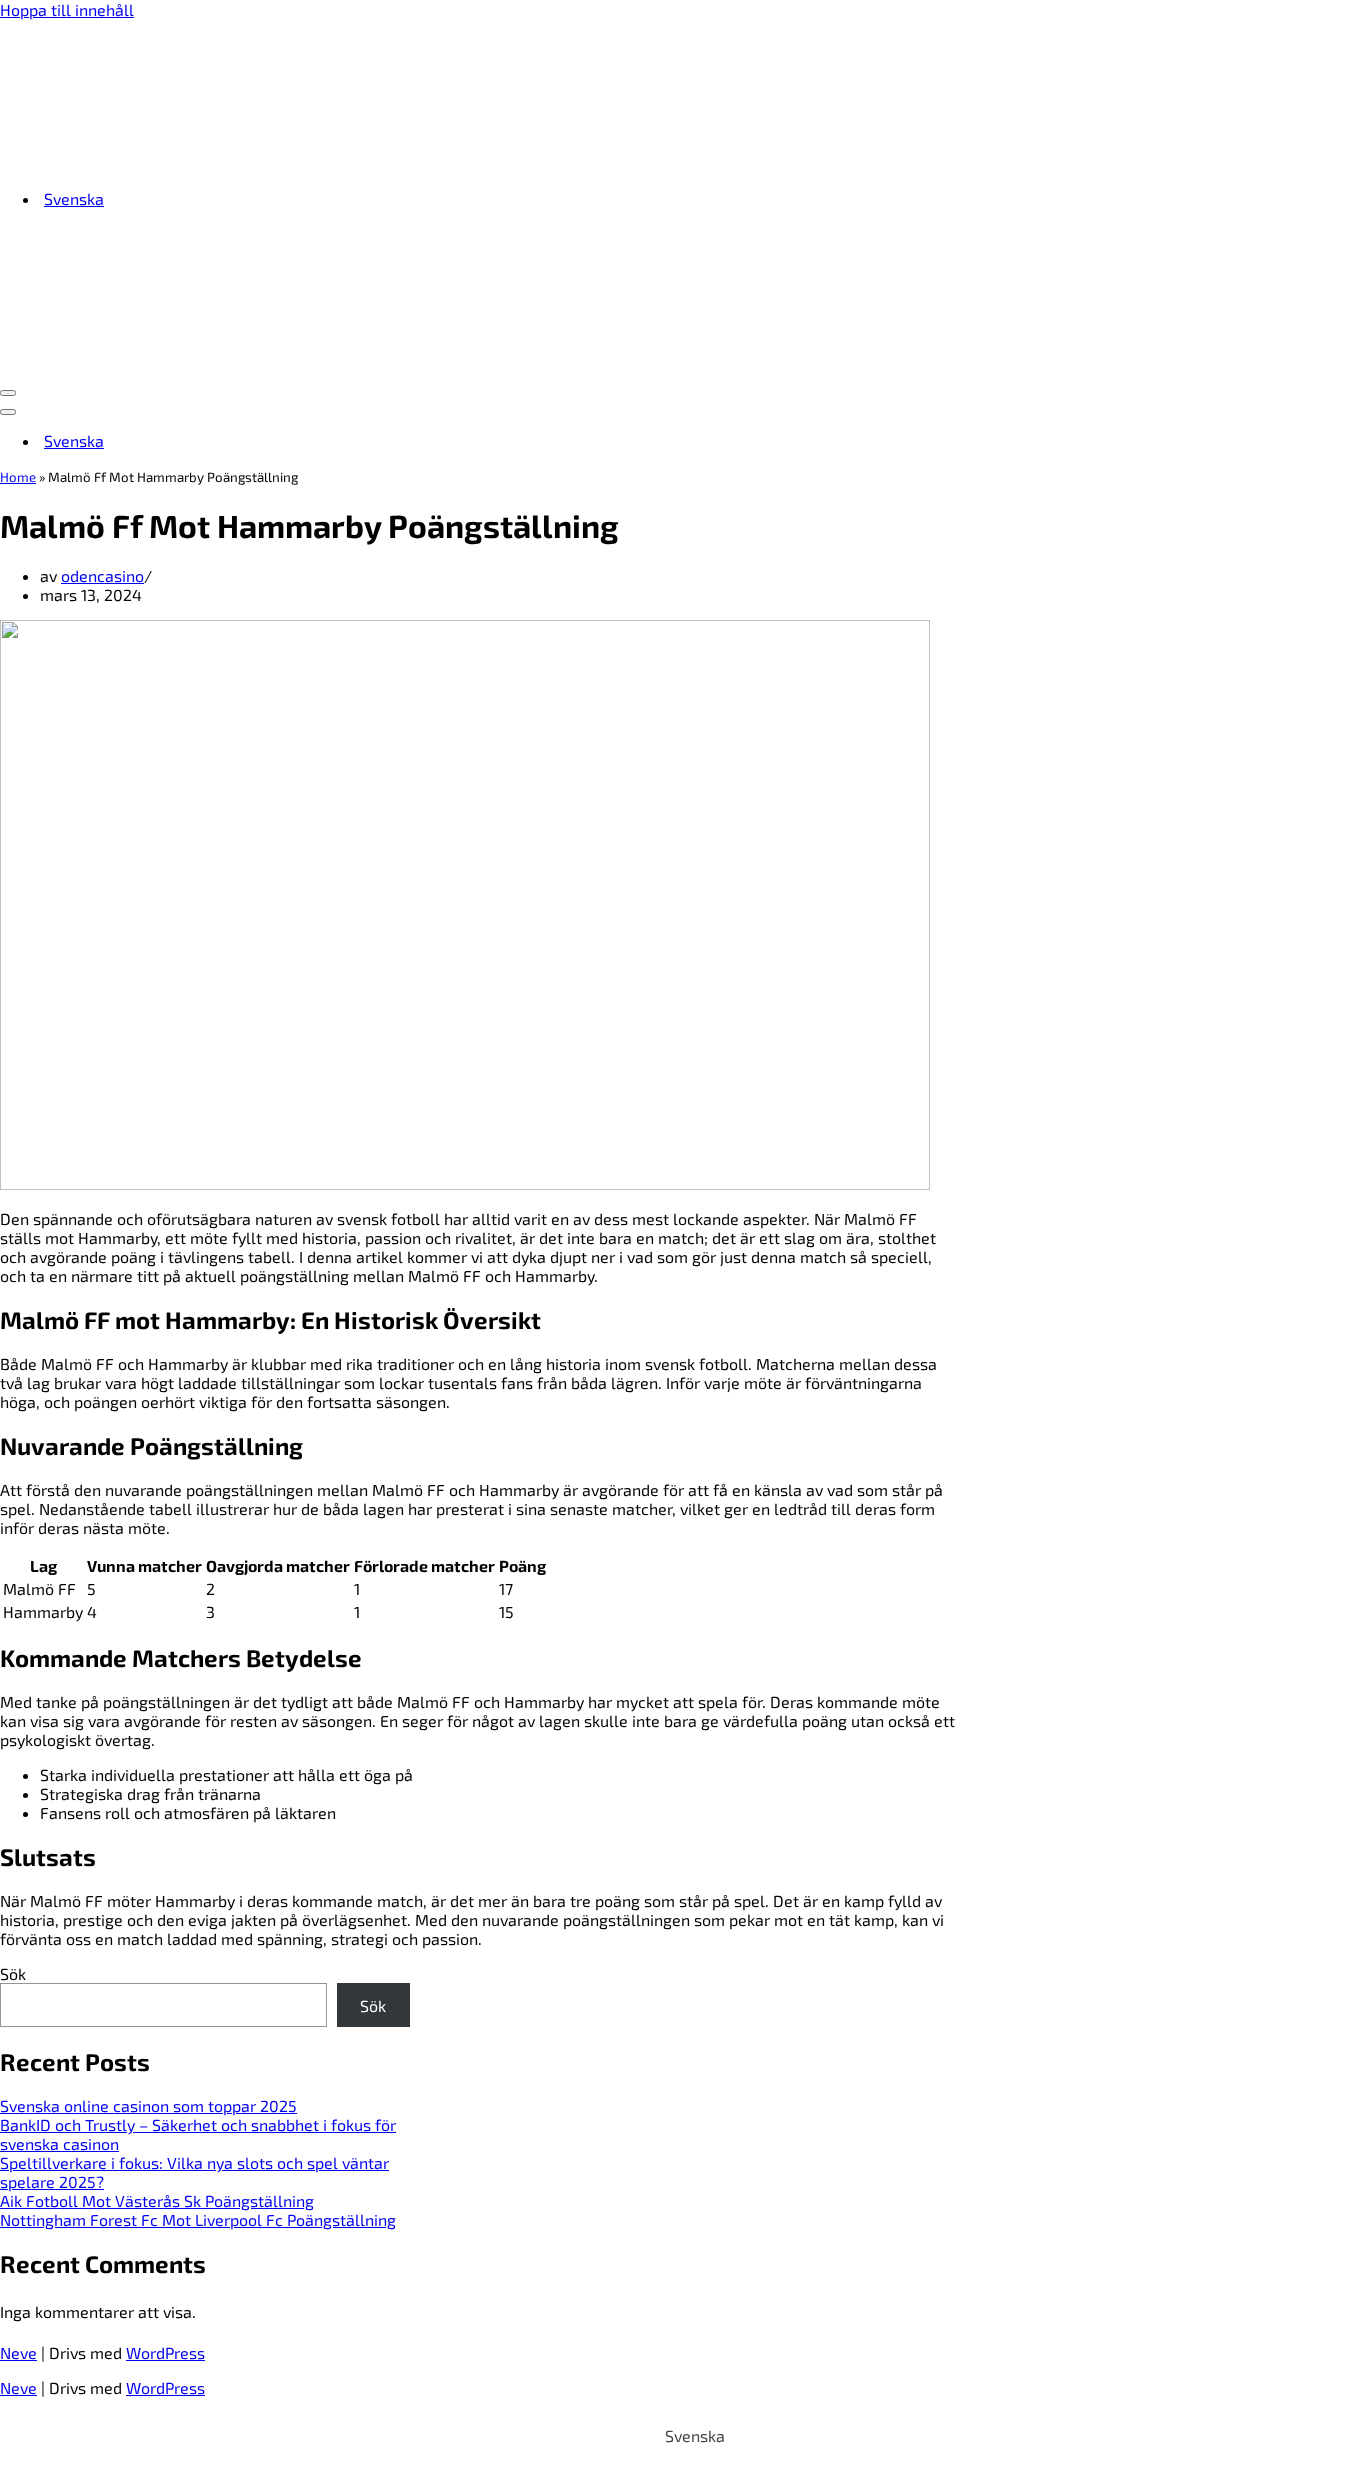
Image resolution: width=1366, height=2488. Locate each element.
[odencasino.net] (125, 162)
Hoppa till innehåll (67, 9)
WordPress (165, 2352)
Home (18, 477)
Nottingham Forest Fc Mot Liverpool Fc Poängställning (198, 2219)
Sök (13, 1973)
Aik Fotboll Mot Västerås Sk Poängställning (157, 2200)
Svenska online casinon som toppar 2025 (148, 2105)
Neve (18, 2352)
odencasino (102, 575)
